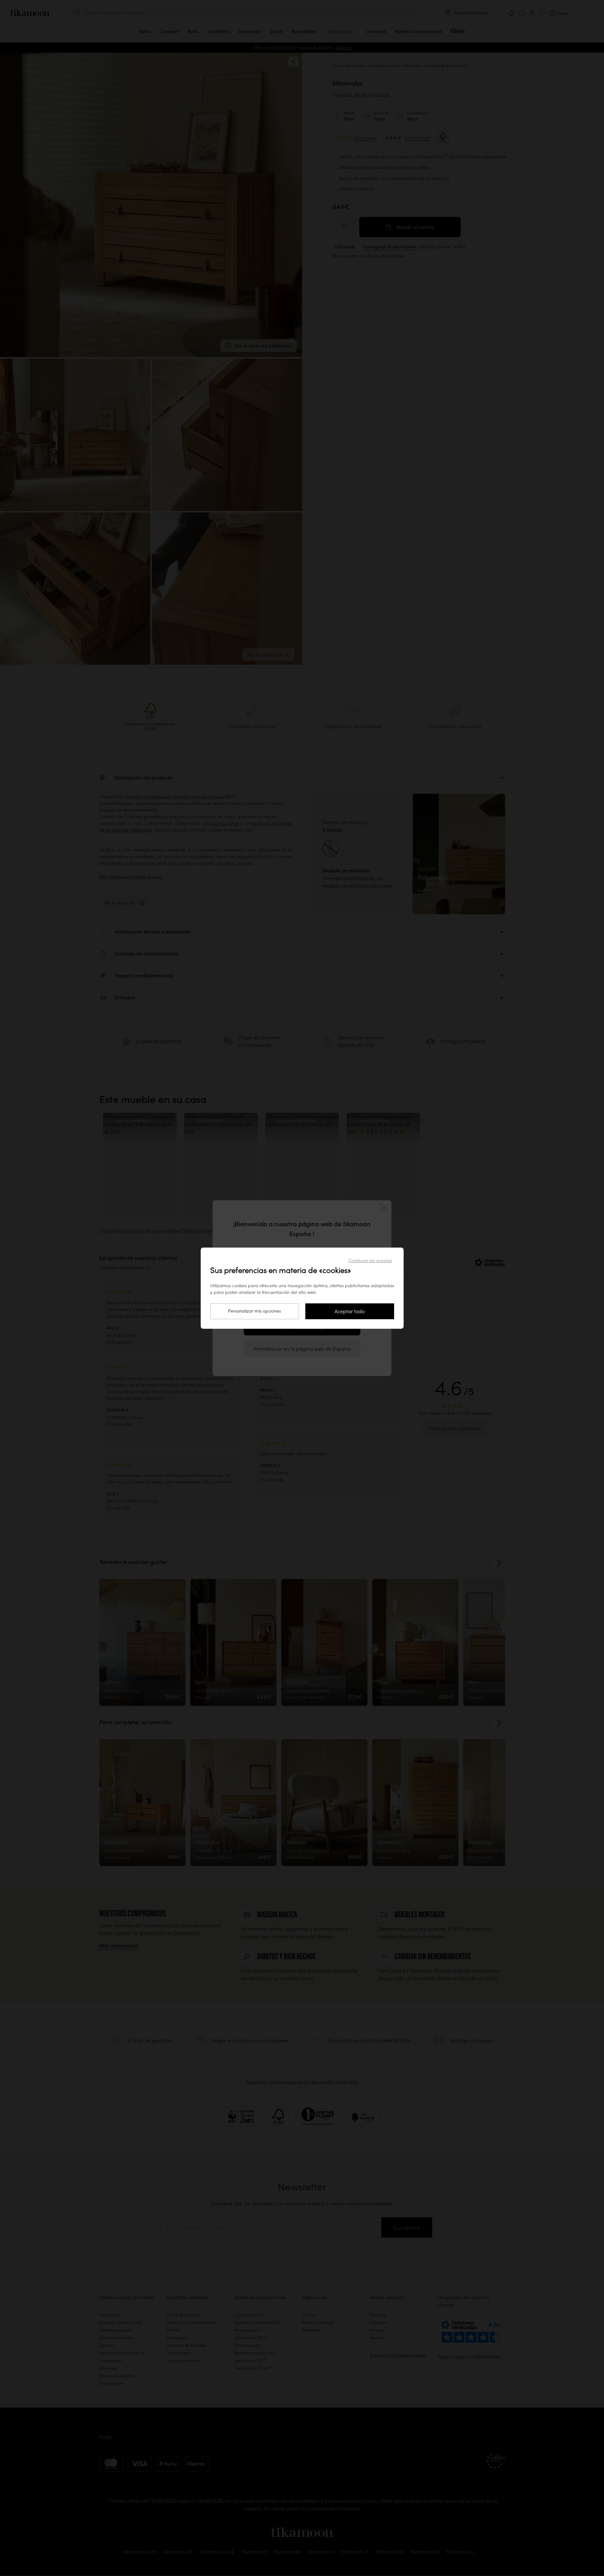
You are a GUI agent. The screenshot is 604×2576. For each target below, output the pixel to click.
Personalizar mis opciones (254, 1311)
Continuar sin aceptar (370, 1261)
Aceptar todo (350, 1311)
